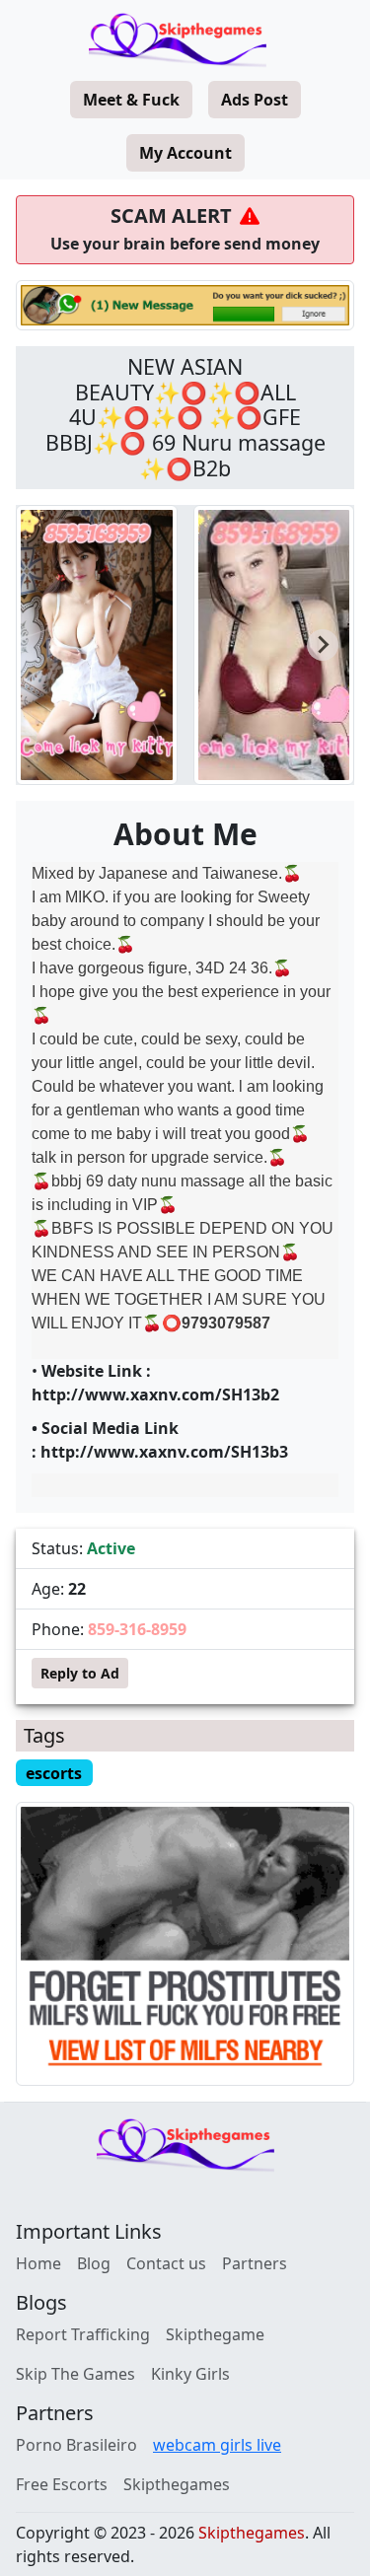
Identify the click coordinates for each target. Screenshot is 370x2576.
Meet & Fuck (131, 100)
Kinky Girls (190, 2374)
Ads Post (255, 100)
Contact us (166, 2263)
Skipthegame (215, 2334)
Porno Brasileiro (76, 2445)
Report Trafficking (83, 2334)
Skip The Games (75, 2374)
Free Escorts (62, 2484)
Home (38, 2263)
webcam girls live (217, 2445)
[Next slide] (323, 645)
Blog (94, 2263)
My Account (185, 153)
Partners (255, 2263)
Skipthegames (177, 2484)
